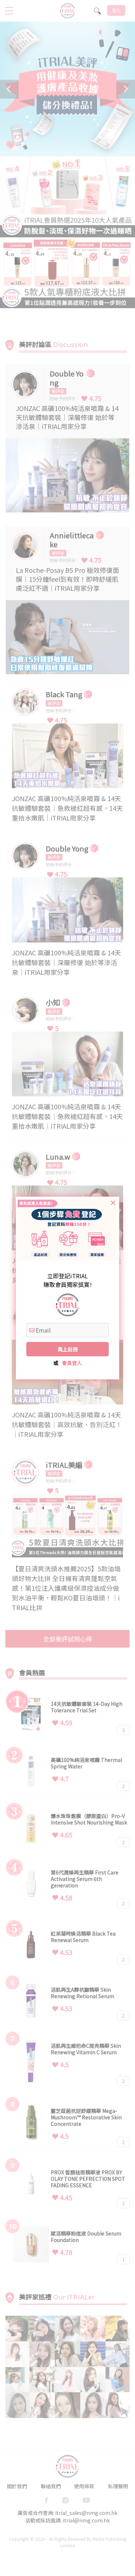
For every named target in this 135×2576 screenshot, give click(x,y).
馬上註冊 (68, 1349)
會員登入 (72, 1363)
